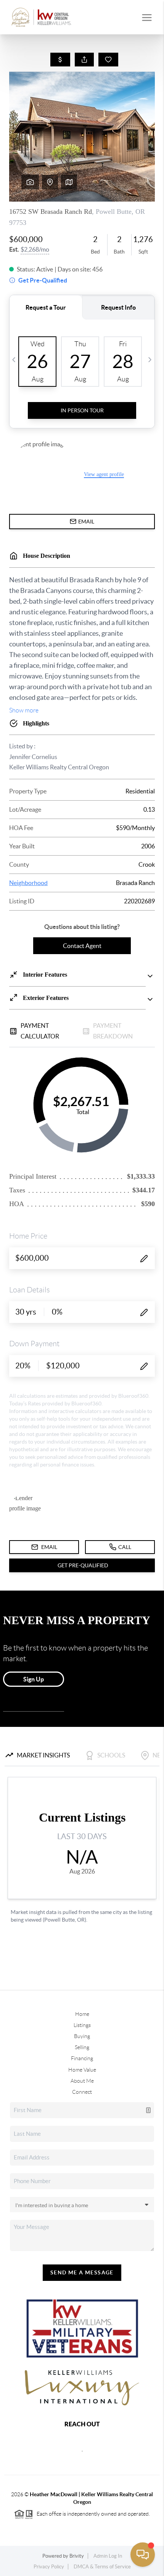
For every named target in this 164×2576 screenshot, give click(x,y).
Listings (82, 2025)
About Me (82, 2081)
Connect (82, 2092)
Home (82, 2014)
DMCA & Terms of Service (102, 2567)
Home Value (82, 2070)
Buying (82, 2036)
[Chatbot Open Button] (143, 2555)
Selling (82, 2047)
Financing (82, 2058)
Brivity (77, 2556)
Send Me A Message (82, 2272)
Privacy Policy (49, 2567)
